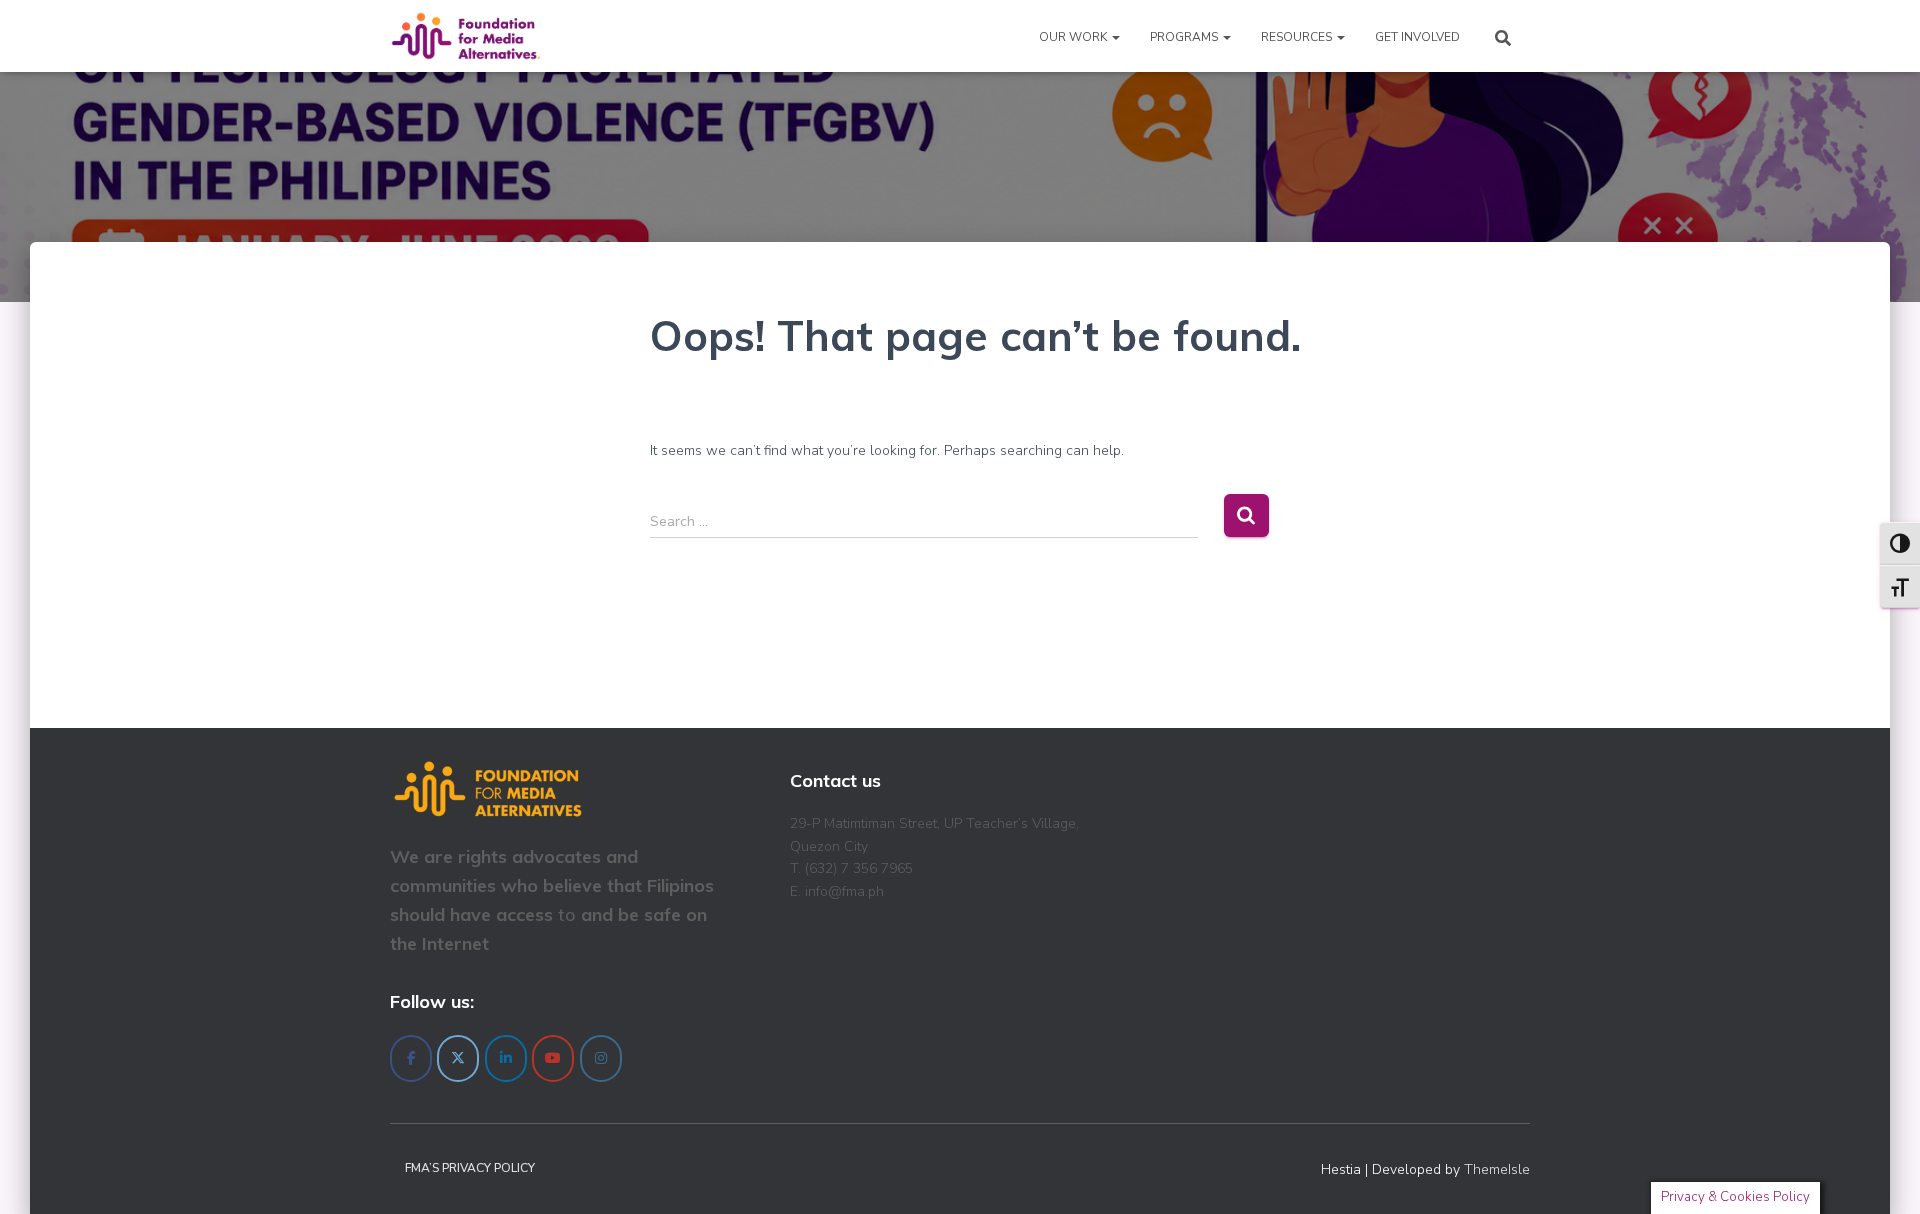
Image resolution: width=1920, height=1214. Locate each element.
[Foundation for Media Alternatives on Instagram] (601, 1058)
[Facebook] (411, 1058)
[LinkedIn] (506, 1058)
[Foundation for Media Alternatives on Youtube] (553, 1058)
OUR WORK (1074, 37)
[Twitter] (458, 1058)
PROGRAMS (1185, 37)
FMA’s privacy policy (470, 1168)
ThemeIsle (1497, 1169)
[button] (1115, 37)
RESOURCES (1298, 37)
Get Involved (1417, 37)
